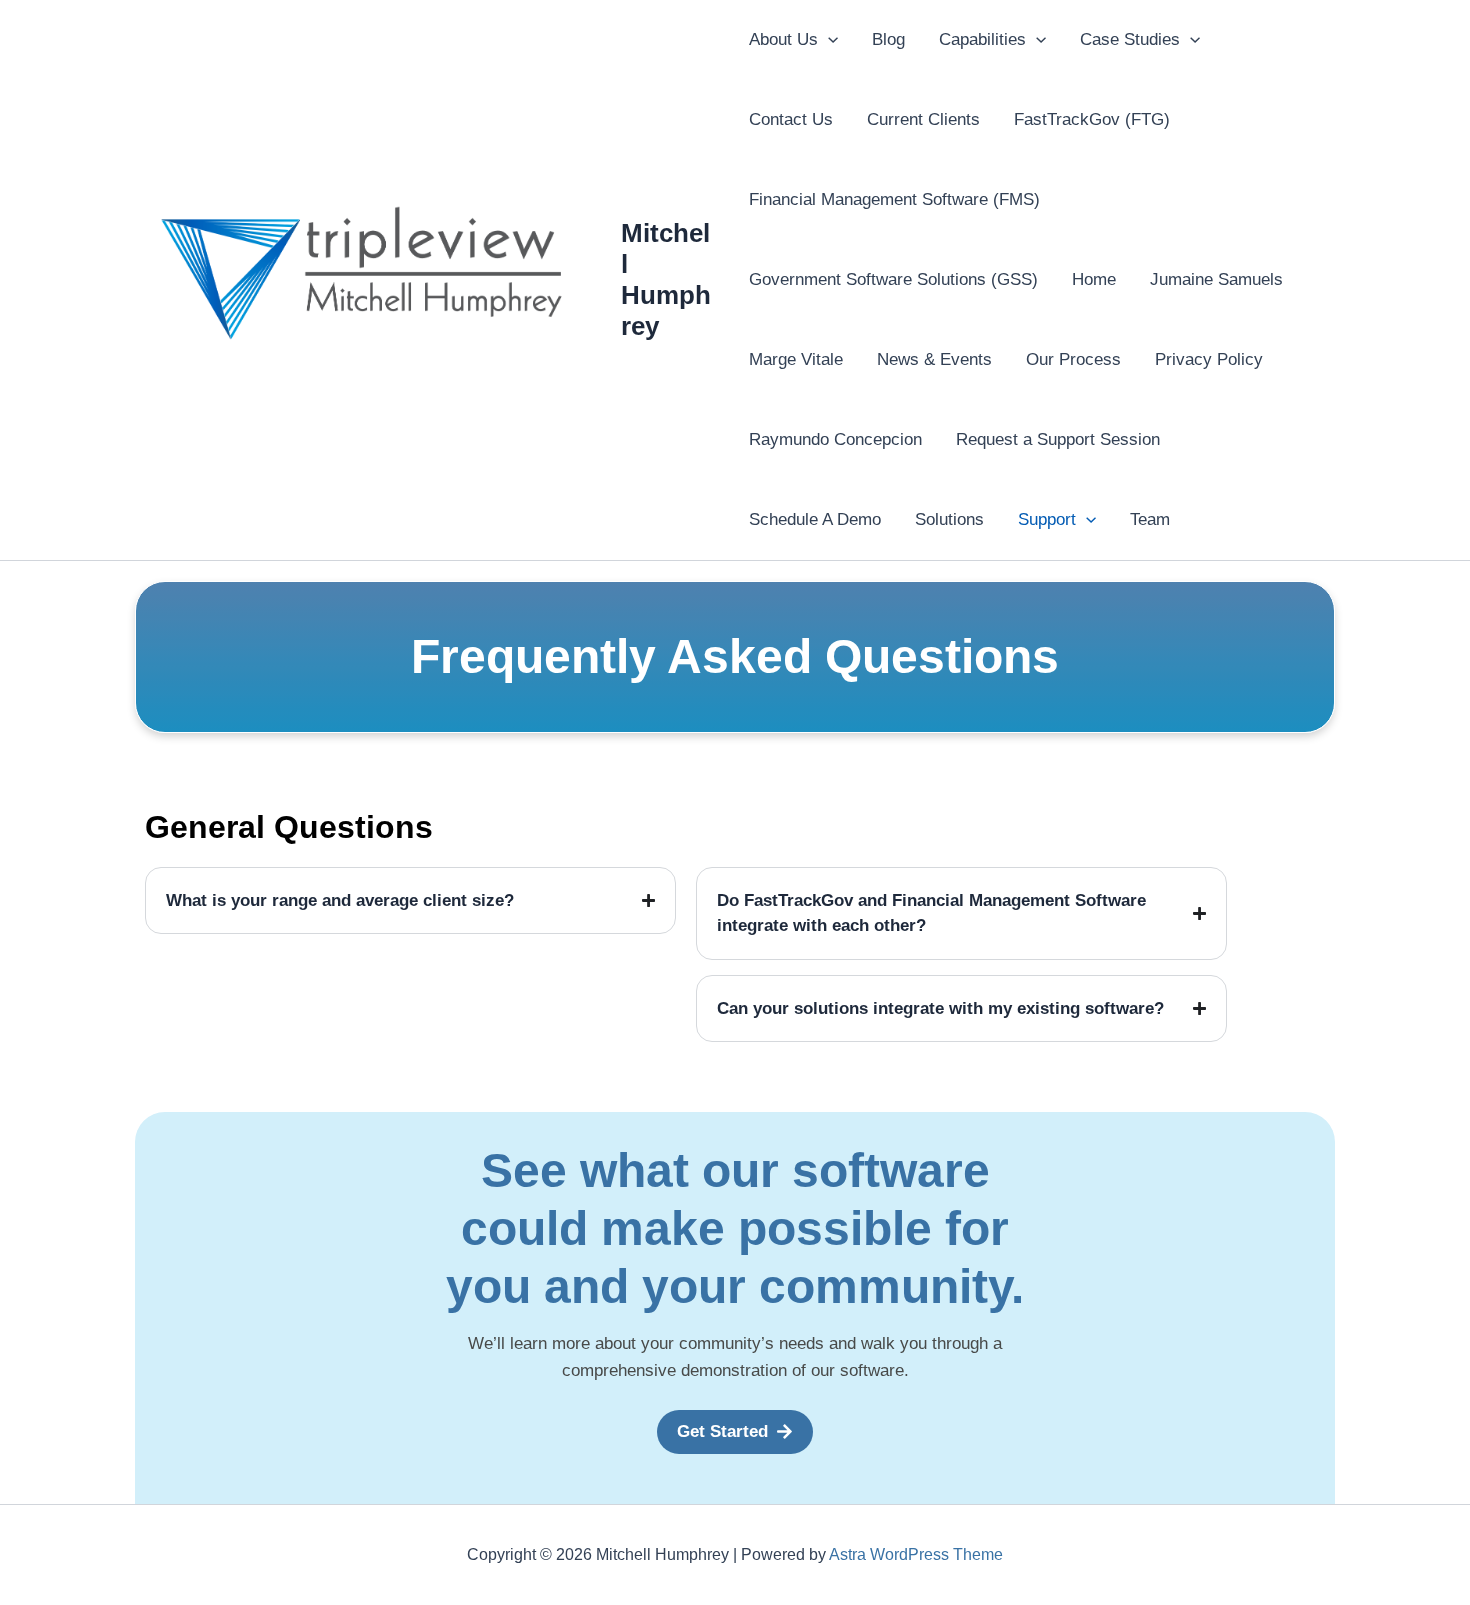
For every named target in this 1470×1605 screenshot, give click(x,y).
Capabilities (982, 39)
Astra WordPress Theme (916, 1554)
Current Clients (923, 119)
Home (1094, 279)
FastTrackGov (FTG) (1092, 119)
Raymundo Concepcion (835, 439)
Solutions (949, 519)
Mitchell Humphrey (666, 280)
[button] (828, 40)
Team (1150, 519)
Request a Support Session (1058, 439)
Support (1047, 519)
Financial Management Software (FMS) (894, 199)
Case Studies (1130, 39)
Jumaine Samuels (1216, 279)
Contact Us (791, 119)
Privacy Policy (1209, 359)
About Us (783, 39)
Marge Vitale (796, 359)
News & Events (934, 359)
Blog (888, 39)
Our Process (1073, 359)
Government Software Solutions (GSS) (893, 279)
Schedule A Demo (815, 519)
